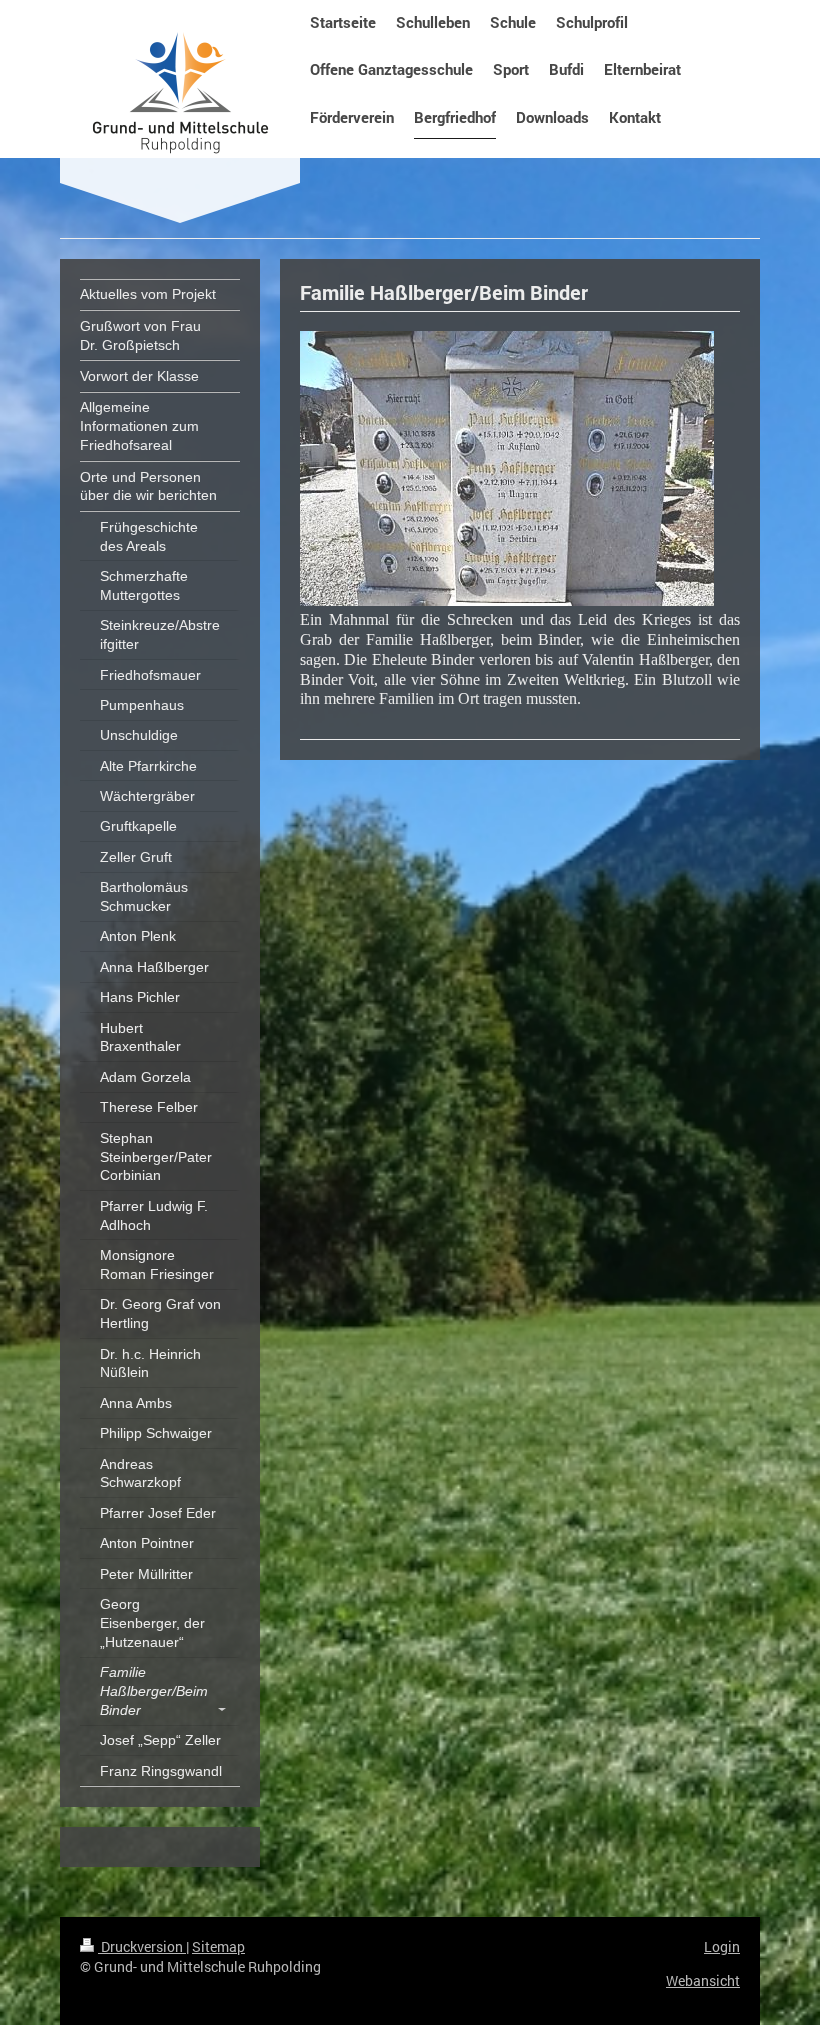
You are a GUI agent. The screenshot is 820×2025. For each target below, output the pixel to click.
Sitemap (218, 1946)
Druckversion (142, 1946)
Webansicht (703, 1980)
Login (722, 1946)
